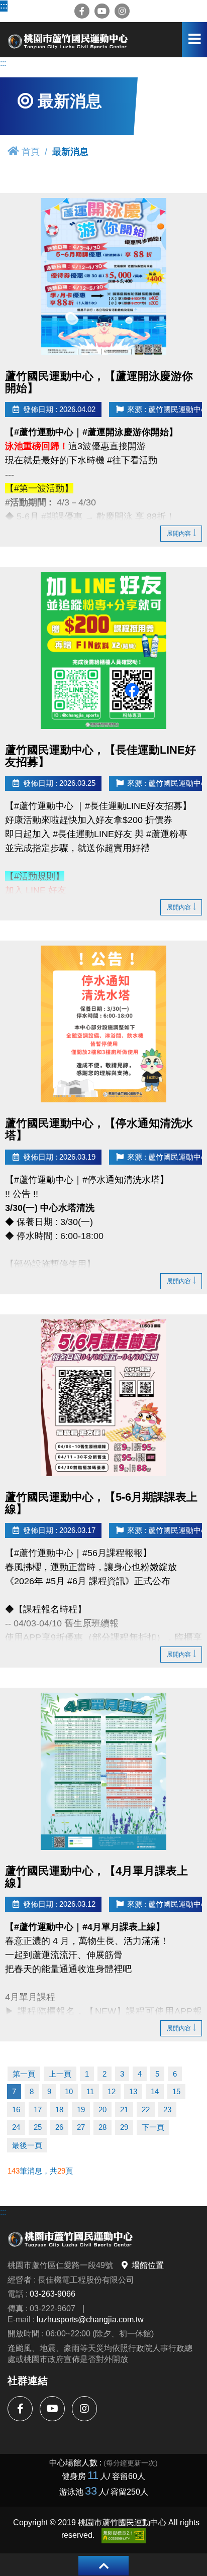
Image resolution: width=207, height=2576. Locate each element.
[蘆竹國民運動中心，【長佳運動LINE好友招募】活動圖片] (103, 650)
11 (90, 2091)
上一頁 (60, 2074)
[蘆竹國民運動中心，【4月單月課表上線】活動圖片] (103, 1771)
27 (81, 2127)
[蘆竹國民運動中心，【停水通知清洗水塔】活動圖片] (103, 1024)
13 (133, 2091)
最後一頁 (27, 2145)
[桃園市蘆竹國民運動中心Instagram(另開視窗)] (122, 11)
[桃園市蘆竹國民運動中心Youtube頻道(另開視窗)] (102, 11)
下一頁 (153, 2127)
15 (176, 2091)
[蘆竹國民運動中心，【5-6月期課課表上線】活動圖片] (103, 1398)
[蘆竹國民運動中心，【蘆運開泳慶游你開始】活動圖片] (103, 277)
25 (38, 2127)
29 (124, 2127)
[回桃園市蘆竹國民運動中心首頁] (68, 40)
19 (81, 2109)
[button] (103, 2566)
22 (146, 2109)
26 (59, 2127)
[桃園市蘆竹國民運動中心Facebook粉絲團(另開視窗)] (82, 11)
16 (16, 2109)
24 (16, 2127)
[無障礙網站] (124, 2536)
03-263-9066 (53, 2294)
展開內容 (179, 533)
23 (167, 2109)
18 (59, 2109)
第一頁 (24, 2074)
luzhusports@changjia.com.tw (90, 2319)
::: (3, 6)
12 (112, 2091)
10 (69, 2091)
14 (155, 2091)
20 (102, 2109)
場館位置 (148, 2265)
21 (124, 2109)
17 (38, 2109)
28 (102, 2127)
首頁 (31, 151)
